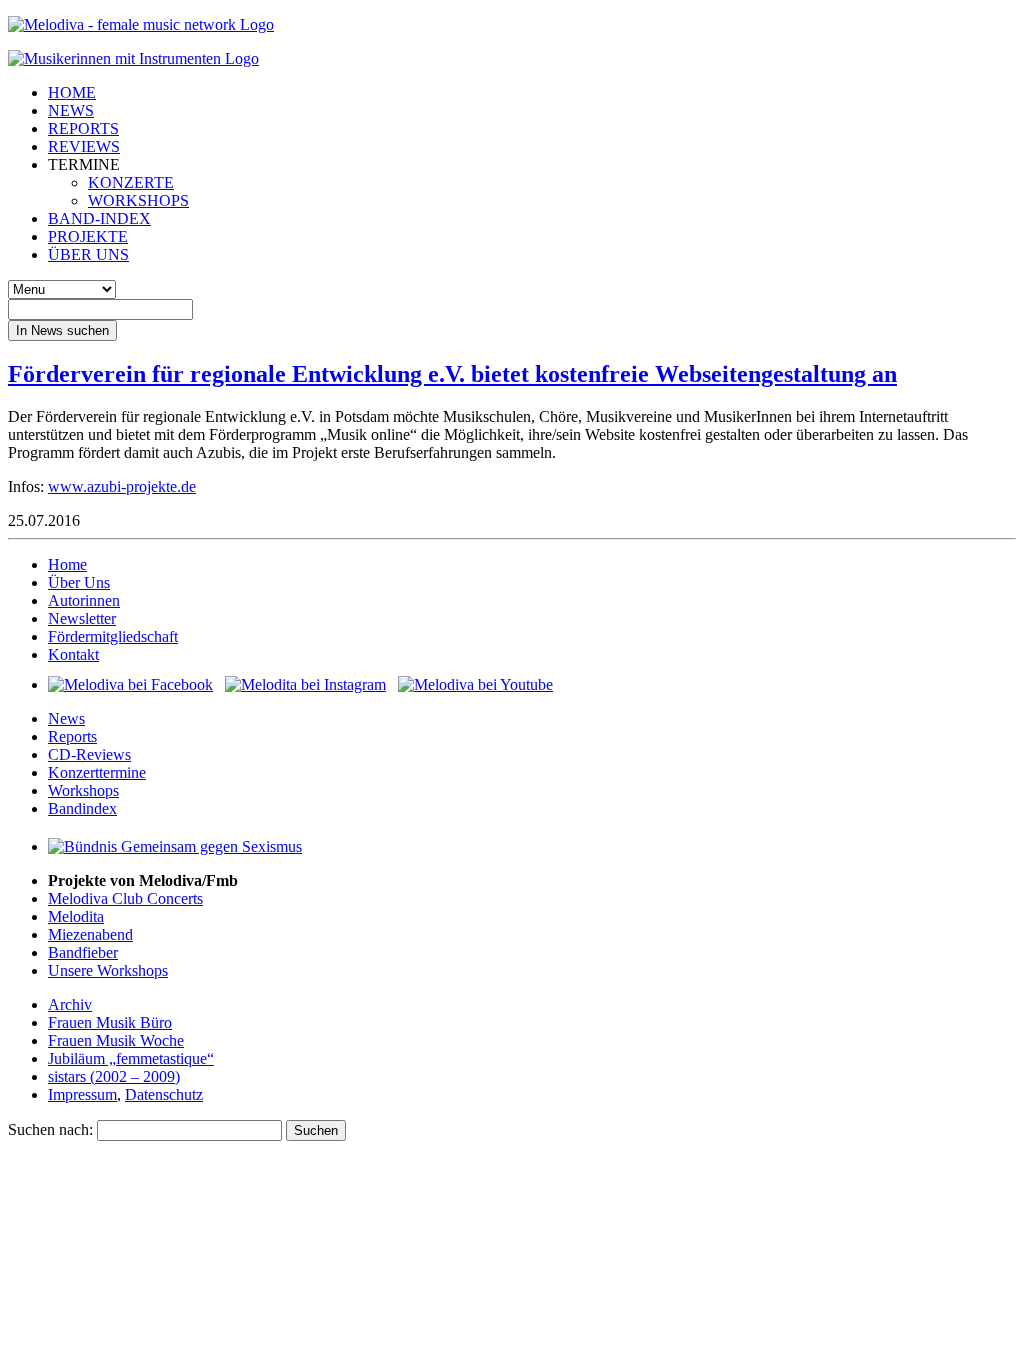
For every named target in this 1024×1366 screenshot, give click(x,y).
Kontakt (73, 654)
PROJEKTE (88, 236)
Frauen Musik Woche (116, 1040)
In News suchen (62, 330)
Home (67, 564)
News (66, 718)
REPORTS (83, 128)
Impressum (82, 1094)
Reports (72, 736)
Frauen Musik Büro (110, 1022)
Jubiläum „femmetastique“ (131, 1058)
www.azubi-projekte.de (122, 486)
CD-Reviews (89, 754)
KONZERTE (131, 182)
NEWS (71, 110)
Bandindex (82, 808)
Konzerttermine (97, 772)
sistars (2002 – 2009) (114, 1076)
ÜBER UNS (88, 254)
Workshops (83, 790)
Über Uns (79, 582)
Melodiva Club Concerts (125, 898)
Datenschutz (164, 1094)
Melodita (76, 916)
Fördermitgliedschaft (113, 636)
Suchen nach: (50, 1129)
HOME (72, 92)
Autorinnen (84, 600)
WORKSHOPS (138, 200)
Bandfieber (83, 952)
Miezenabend (90, 934)
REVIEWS (84, 146)
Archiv (70, 1004)
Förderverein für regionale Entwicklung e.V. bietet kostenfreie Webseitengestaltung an (452, 374)
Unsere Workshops (108, 970)
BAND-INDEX (99, 218)
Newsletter (82, 618)
